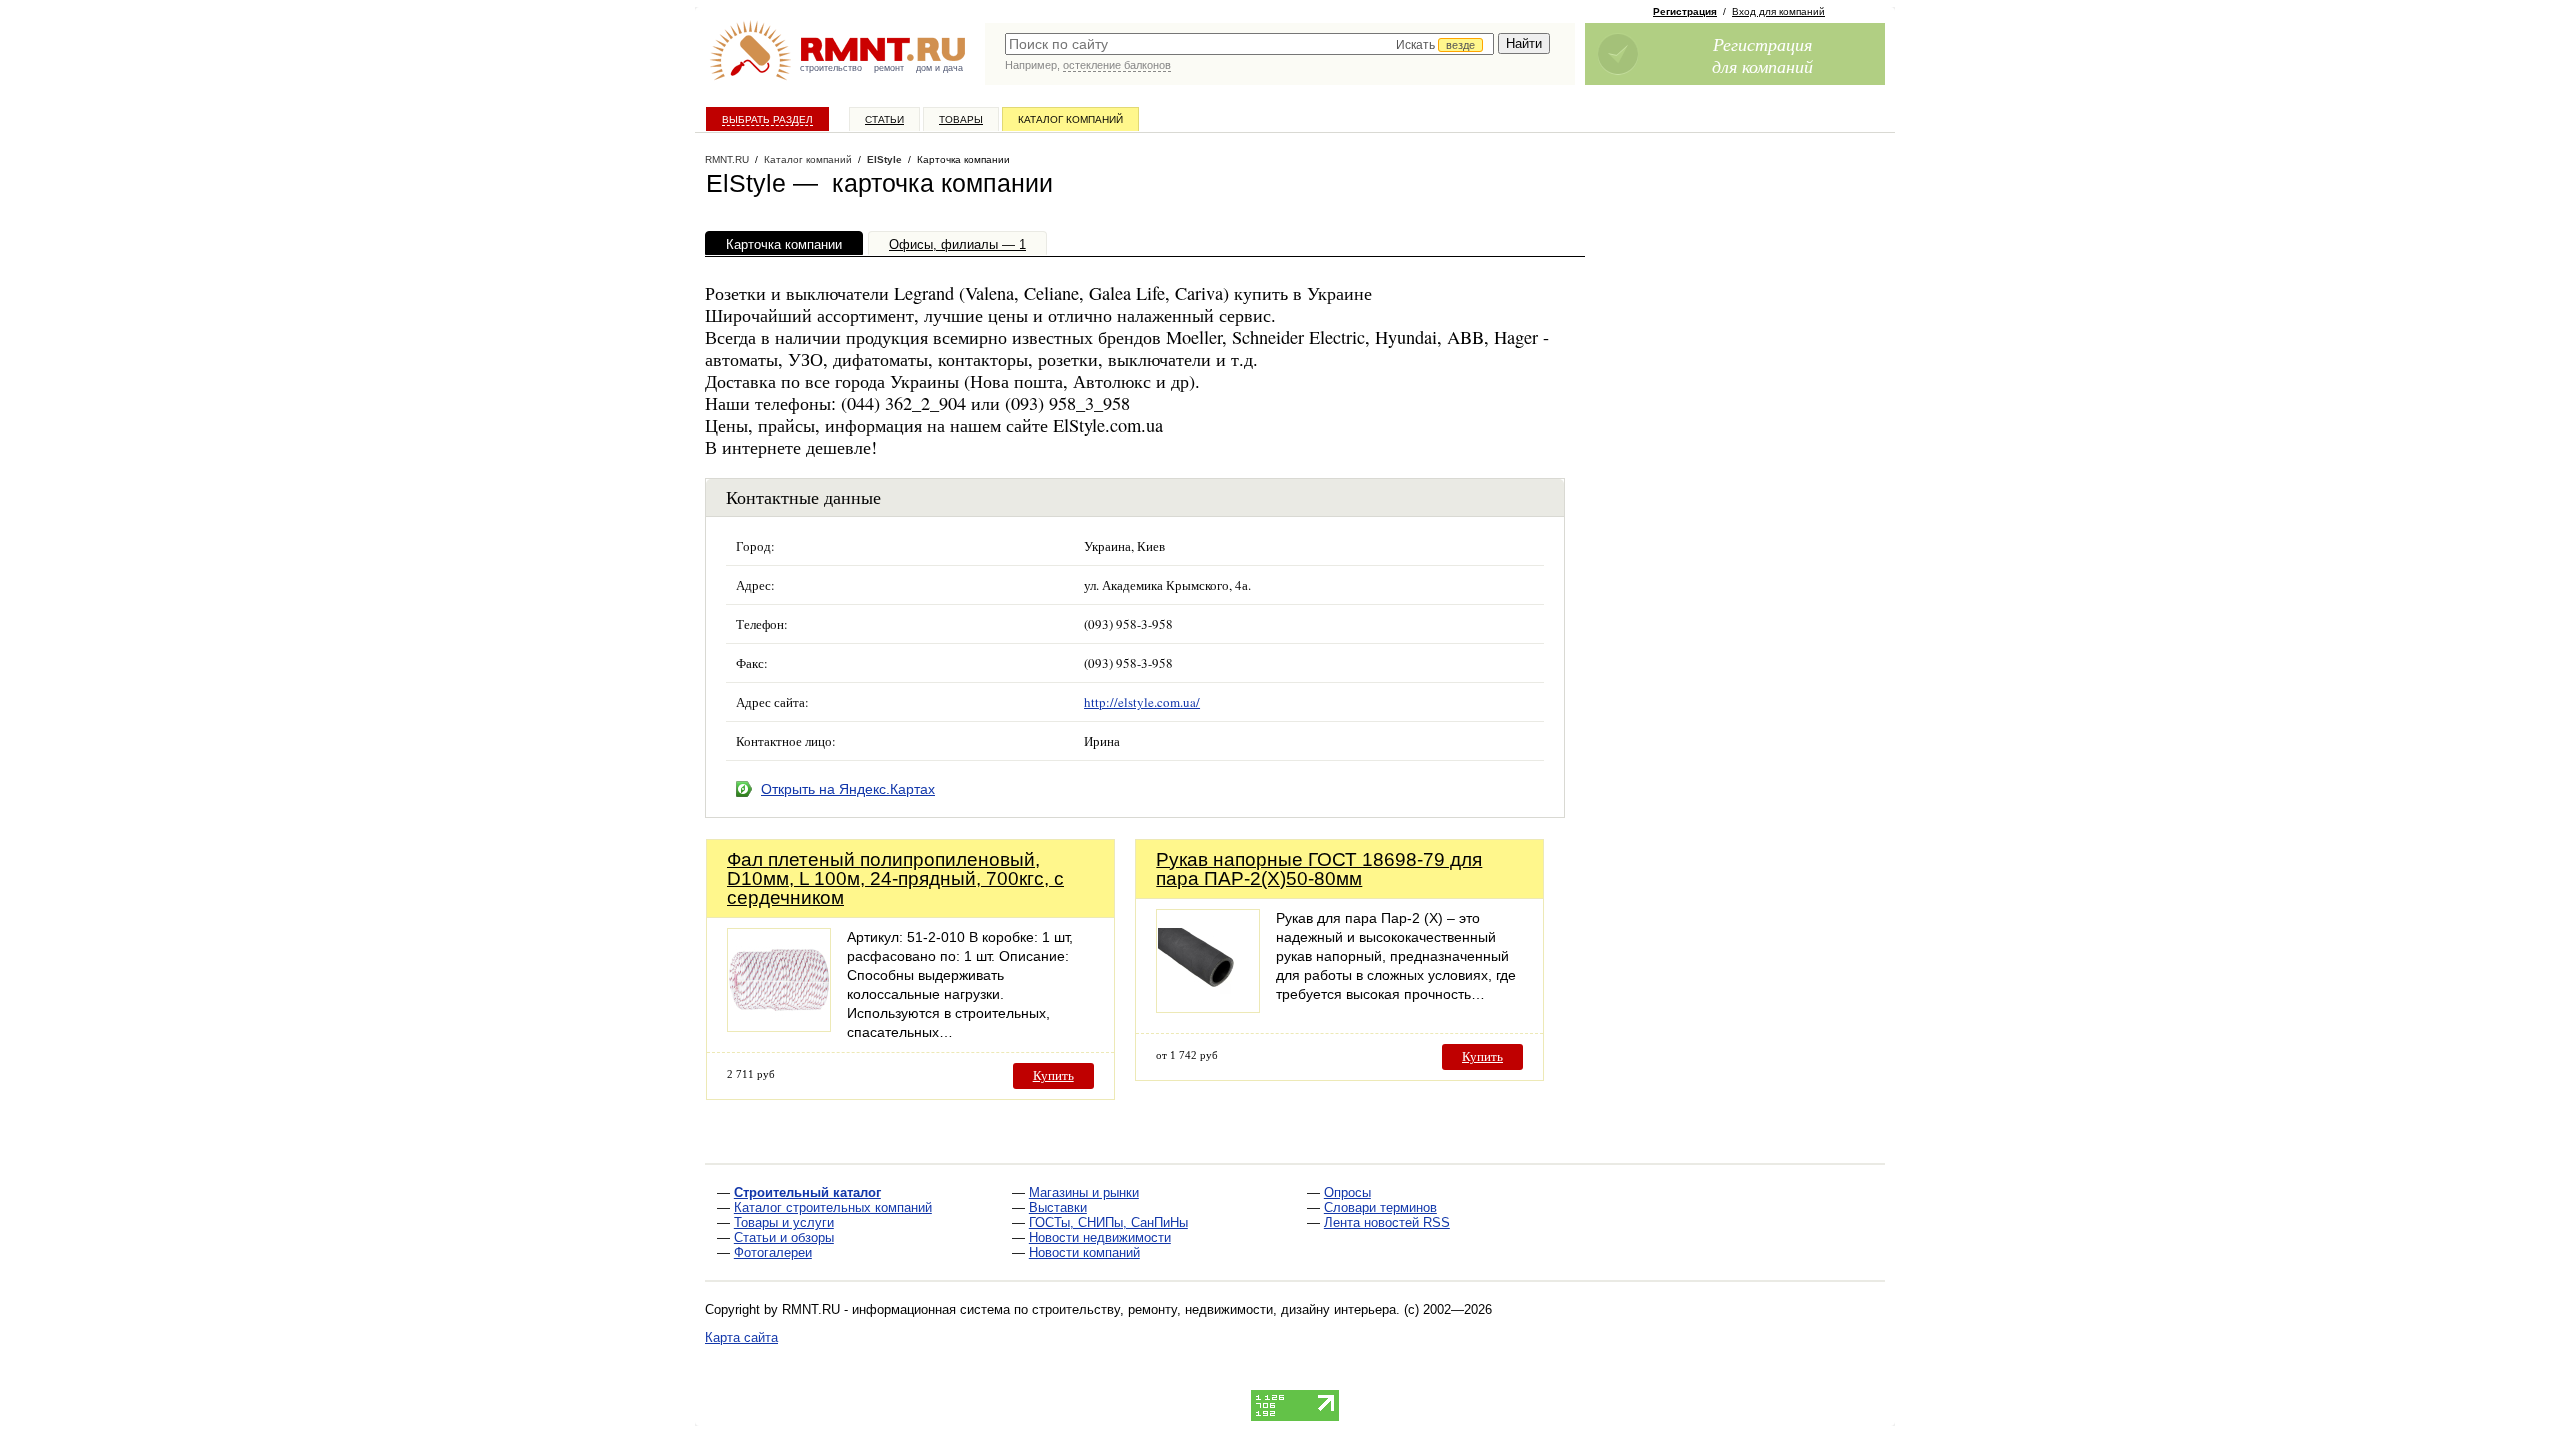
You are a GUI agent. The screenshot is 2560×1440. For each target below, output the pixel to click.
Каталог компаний (1070, 119)
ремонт (889, 68)
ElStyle (884, 159)
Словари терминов (1380, 1207)
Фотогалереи (773, 1252)
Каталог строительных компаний (833, 1207)
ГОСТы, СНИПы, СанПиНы (1108, 1222)
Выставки (1058, 1207)
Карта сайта (741, 1337)
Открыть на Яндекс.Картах (848, 789)
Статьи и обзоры (784, 1237)
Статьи (884, 119)
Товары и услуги (784, 1222)
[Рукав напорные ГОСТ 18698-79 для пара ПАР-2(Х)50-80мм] (1208, 1007)
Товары (961, 119)
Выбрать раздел (767, 119)
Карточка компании (784, 244)
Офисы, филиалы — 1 (957, 244)
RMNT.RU (727, 159)
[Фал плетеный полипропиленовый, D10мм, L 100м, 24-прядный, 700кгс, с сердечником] (779, 1026)
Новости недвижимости (1100, 1237)
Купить (1053, 1075)
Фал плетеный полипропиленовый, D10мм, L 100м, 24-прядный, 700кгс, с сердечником (895, 878)
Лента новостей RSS (1387, 1222)
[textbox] (1249, 44)
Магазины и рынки (1084, 1192)
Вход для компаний (1778, 11)
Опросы (1347, 1192)
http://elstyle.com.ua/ (1142, 702)
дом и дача (939, 68)
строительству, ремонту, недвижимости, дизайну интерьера (1214, 1309)
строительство (831, 68)
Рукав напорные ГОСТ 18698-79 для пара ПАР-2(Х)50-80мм (1319, 869)
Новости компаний (1084, 1252)
